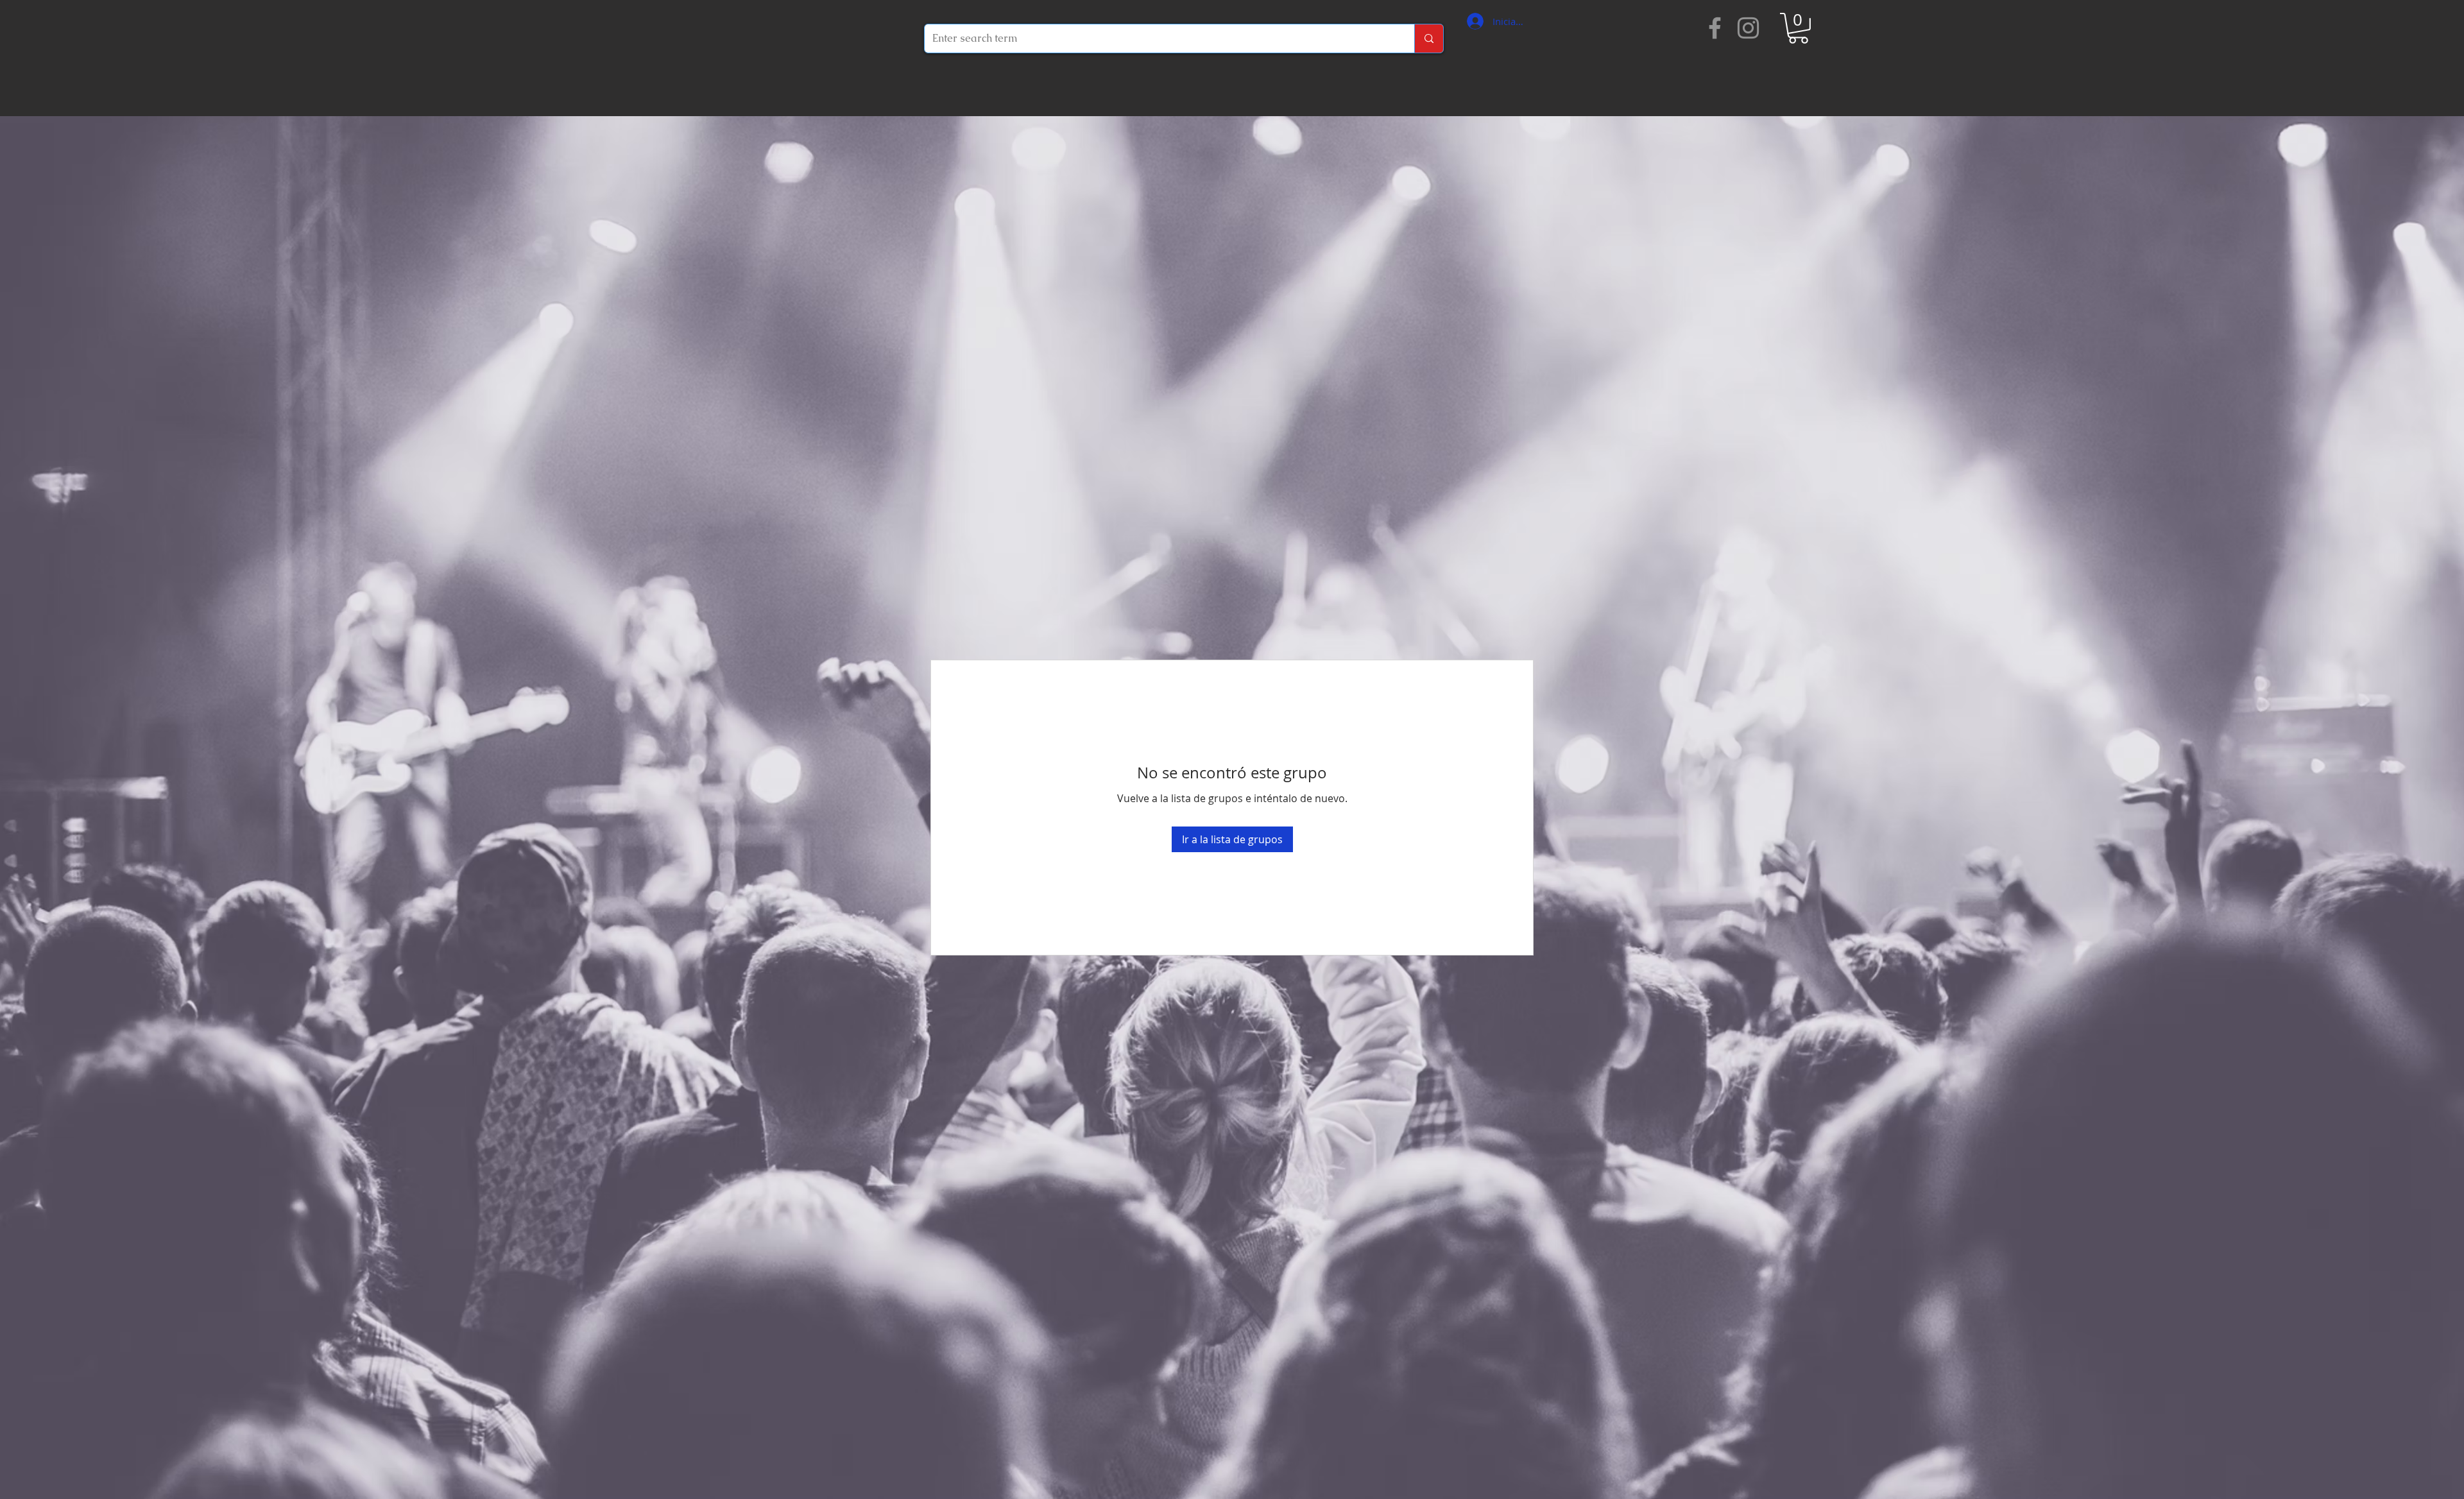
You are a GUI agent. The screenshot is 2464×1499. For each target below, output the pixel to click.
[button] (1798, 28)
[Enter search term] (1429, 39)
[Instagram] (1748, 28)
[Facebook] (1715, 28)
